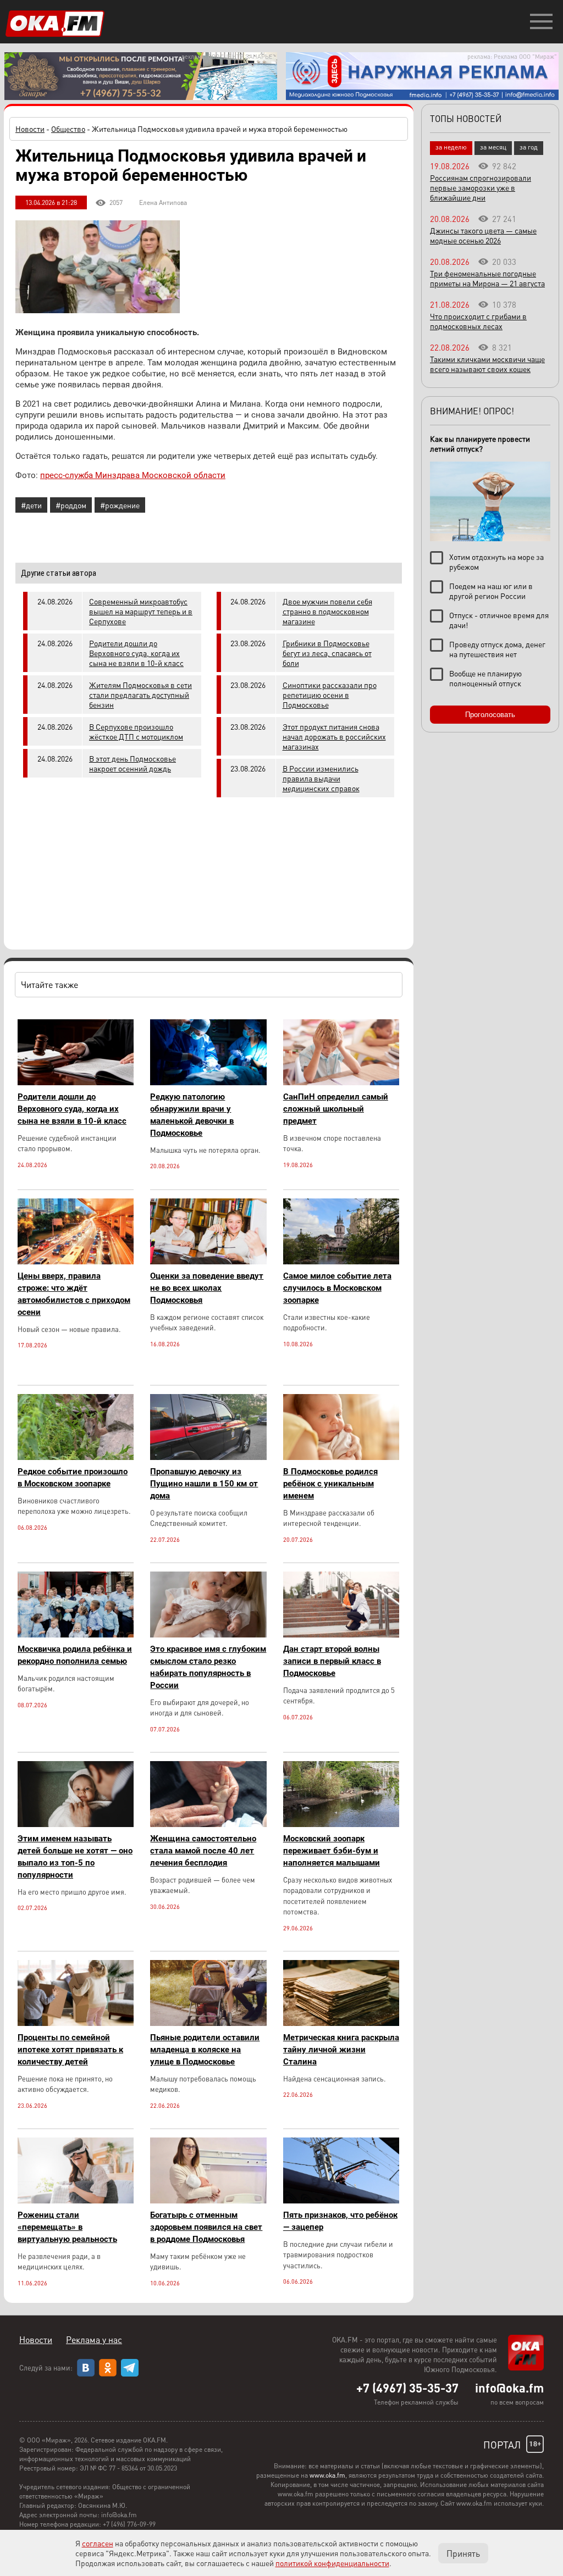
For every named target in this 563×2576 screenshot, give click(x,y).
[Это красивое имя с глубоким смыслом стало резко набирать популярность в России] (208, 1634)
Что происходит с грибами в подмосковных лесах (478, 321)
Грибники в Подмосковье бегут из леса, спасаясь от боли (327, 653)
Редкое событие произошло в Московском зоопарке (73, 1478)
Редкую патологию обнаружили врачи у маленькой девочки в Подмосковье (192, 1115)
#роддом (71, 505)
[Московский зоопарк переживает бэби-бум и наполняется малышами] (341, 1824)
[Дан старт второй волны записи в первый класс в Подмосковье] (341, 1634)
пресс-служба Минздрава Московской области (133, 475)
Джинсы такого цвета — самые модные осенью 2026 (483, 235)
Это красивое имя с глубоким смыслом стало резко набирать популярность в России (208, 1667)
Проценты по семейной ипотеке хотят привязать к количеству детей (70, 2050)
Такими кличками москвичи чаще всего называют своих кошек (487, 364)
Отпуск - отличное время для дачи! (499, 620)
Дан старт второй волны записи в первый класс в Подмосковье (332, 1661)
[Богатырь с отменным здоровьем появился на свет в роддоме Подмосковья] (208, 2200)
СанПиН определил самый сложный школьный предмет (336, 1109)
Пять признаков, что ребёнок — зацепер (340, 2221)
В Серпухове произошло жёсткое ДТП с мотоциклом (136, 731)
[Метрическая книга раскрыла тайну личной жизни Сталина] (341, 2023)
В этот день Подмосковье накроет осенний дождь (133, 763)
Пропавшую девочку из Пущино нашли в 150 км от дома (204, 1484)
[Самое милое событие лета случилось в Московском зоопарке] (341, 1261)
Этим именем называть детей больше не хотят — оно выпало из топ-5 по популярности (75, 1857)
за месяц (493, 147)
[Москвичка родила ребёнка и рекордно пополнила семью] (76, 1634)
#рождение (120, 505)
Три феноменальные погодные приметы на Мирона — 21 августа (487, 278)
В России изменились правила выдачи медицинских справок (321, 778)
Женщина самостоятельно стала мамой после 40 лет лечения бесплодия (203, 1851)
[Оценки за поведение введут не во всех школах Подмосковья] (208, 1261)
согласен (98, 2543)
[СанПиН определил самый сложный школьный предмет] (341, 1082)
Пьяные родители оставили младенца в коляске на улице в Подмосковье (205, 2050)
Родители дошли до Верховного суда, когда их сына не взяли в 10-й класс (136, 653)
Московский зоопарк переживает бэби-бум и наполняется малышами (332, 1851)
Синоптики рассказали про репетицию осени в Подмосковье (330, 695)
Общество (68, 129)
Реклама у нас (94, 2339)
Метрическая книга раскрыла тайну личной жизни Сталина (341, 2050)
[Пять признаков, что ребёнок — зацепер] (341, 2200)
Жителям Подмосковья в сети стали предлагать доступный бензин (140, 695)
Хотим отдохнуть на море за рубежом (496, 562)
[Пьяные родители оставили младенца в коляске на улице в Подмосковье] (208, 2023)
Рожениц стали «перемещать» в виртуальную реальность (67, 2227)
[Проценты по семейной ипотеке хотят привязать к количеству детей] (76, 2023)
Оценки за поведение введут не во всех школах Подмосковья (207, 1288)
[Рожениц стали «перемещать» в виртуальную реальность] (76, 2200)
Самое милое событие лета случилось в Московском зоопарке (337, 1288)
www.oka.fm (327, 2475)
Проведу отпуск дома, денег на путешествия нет (497, 649)
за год (529, 147)
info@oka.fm (509, 2388)
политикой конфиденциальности (332, 2563)
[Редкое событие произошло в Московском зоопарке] (76, 1457)
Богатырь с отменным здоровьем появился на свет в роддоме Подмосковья (206, 2227)
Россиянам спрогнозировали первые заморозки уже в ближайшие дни (481, 187)
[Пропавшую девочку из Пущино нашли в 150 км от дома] (208, 1457)
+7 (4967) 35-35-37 (407, 2388)
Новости (30, 129)
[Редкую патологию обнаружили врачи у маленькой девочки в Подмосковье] (208, 1082)
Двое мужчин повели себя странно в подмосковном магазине (327, 611)
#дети (31, 505)
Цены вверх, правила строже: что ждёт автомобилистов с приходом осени (74, 1294)
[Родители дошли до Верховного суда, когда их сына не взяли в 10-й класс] (76, 1082)
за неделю (451, 147)
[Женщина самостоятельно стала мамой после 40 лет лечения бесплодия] (208, 1824)
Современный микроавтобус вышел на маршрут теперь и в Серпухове (141, 611)
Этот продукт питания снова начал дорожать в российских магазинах (334, 736)
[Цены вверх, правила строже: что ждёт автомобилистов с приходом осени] (76, 1261)
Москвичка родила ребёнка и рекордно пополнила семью (75, 1655)
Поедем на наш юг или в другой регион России (491, 591)
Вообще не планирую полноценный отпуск (485, 678)
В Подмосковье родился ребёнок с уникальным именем (330, 1484)
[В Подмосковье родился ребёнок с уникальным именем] (341, 1457)
